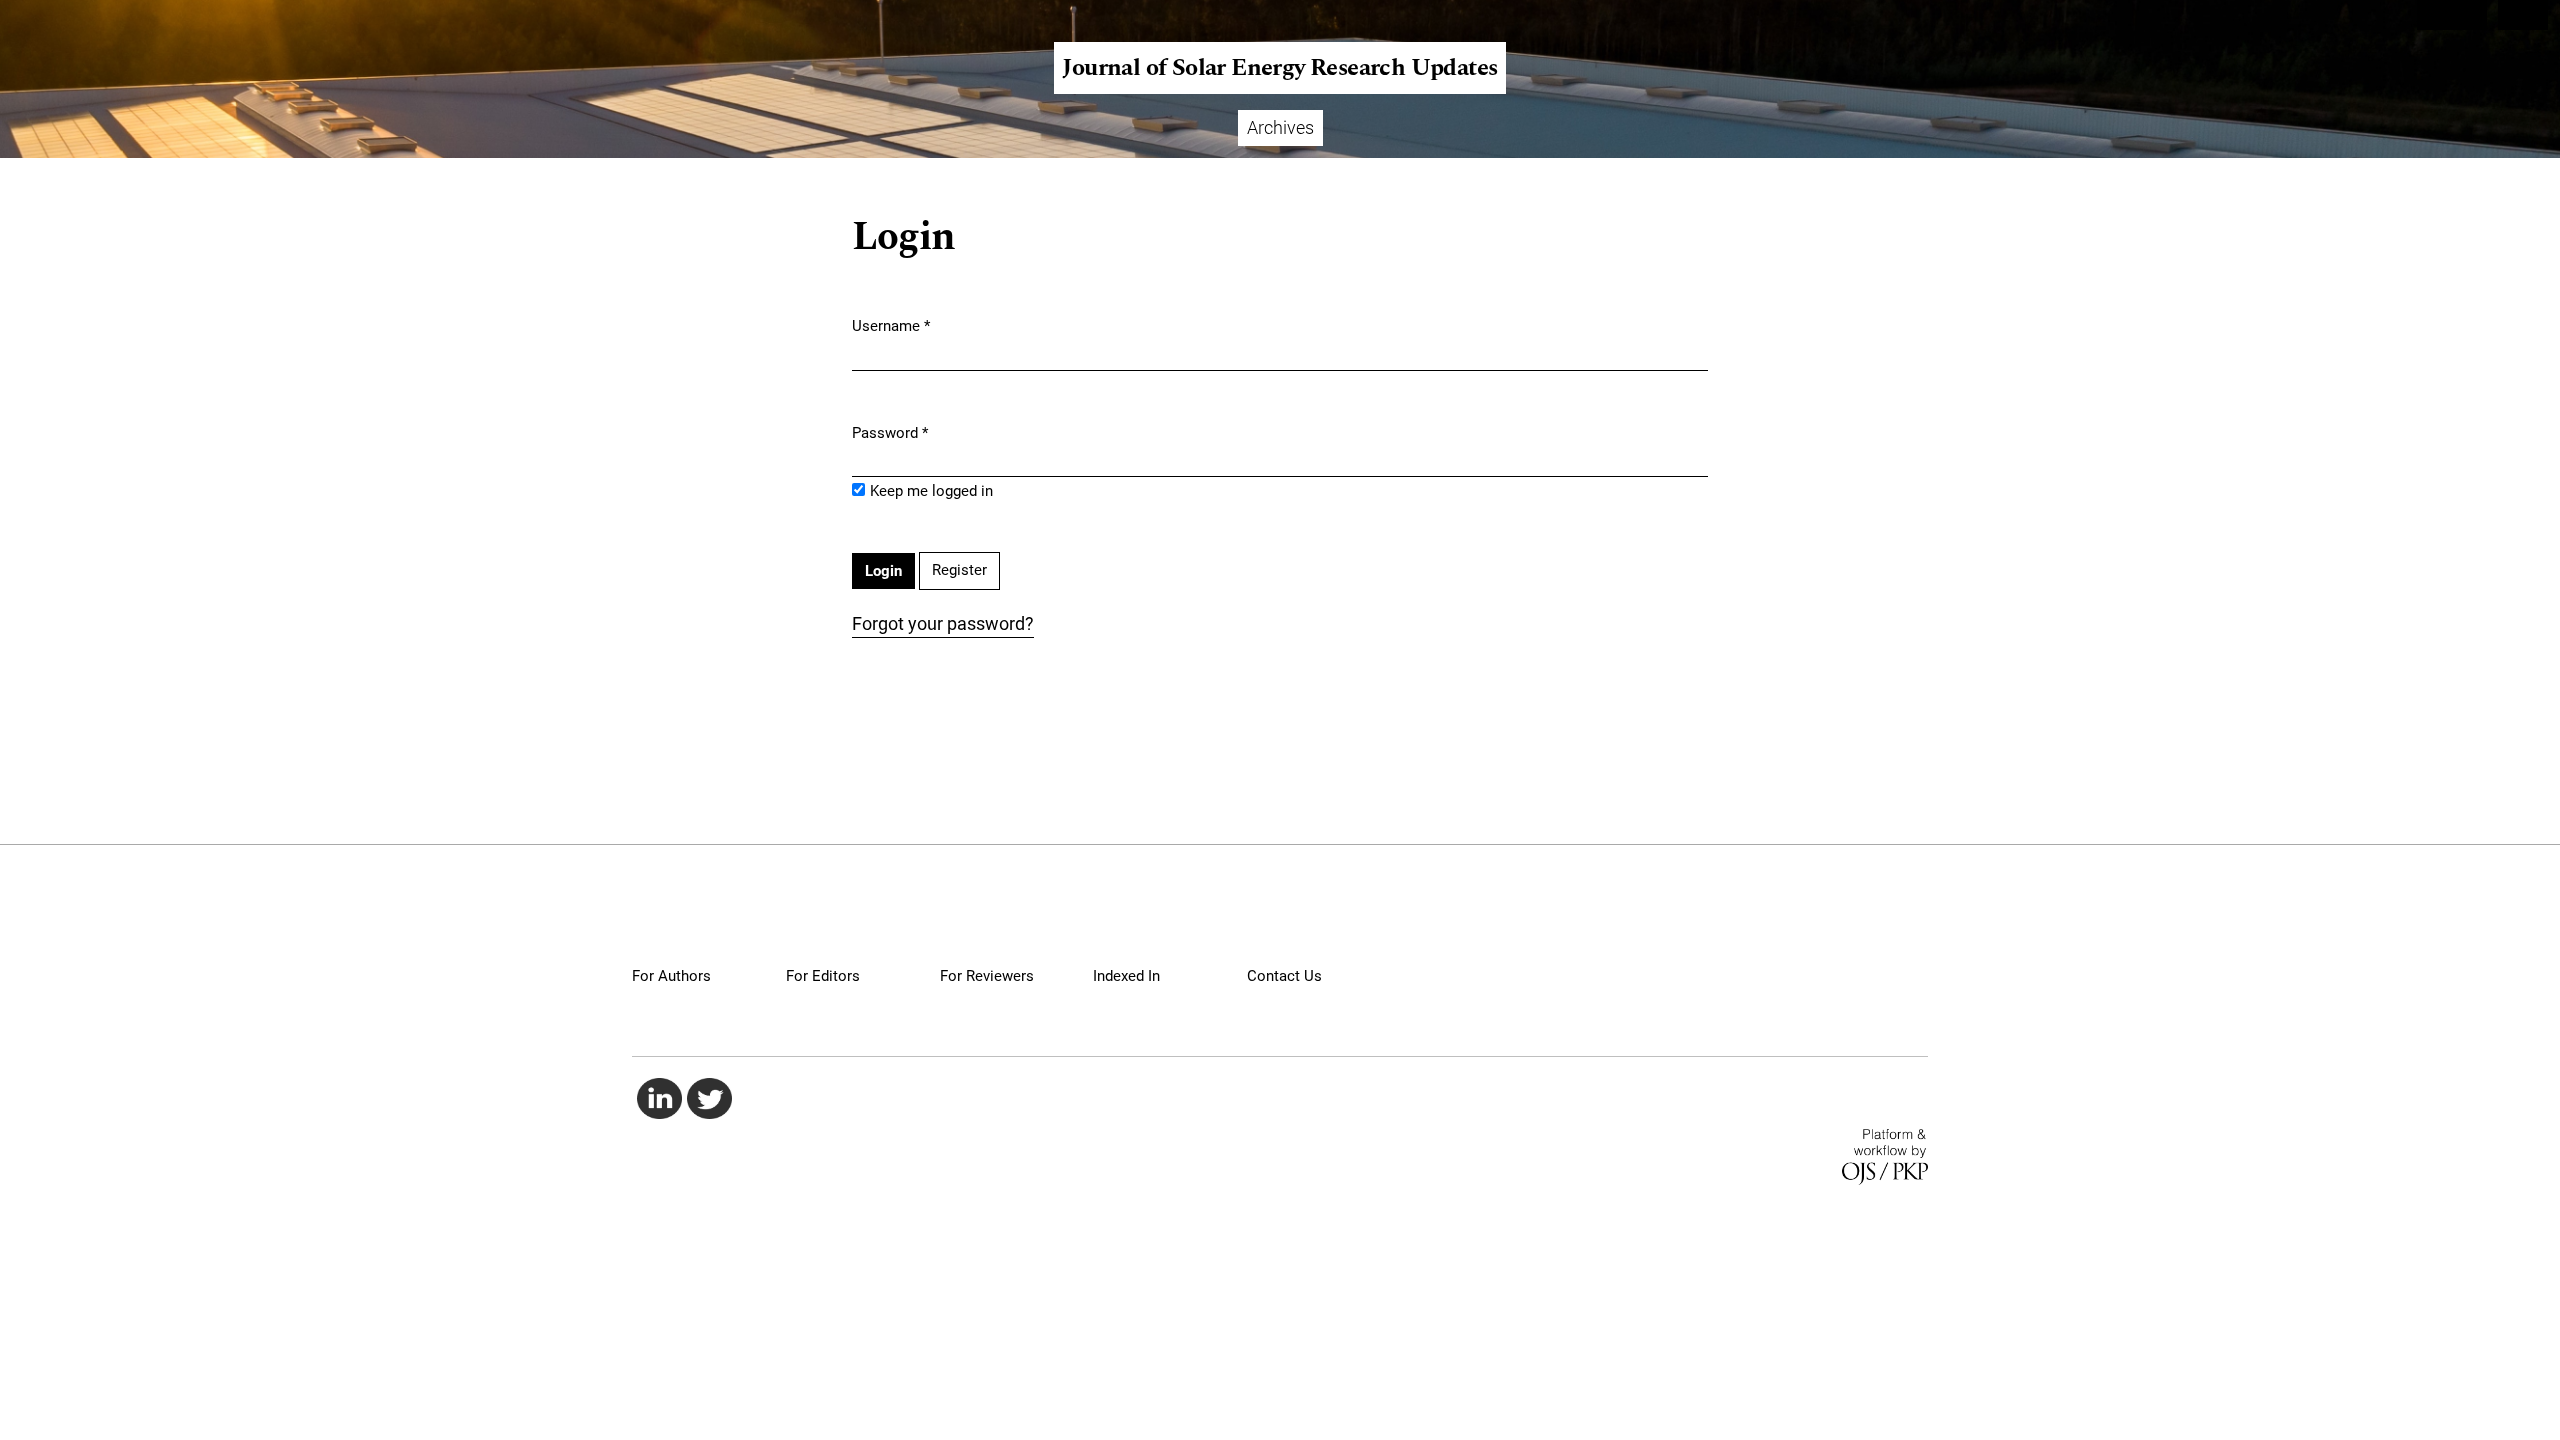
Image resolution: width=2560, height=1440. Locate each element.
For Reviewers (987, 976)
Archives (1280, 127)
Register (2451, 15)
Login (2523, 15)
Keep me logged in (931, 491)
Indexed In (1126, 976)
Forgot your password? (943, 623)
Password (890, 432)
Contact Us (1284, 976)
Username (891, 325)
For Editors (823, 976)
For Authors (671, 976)
